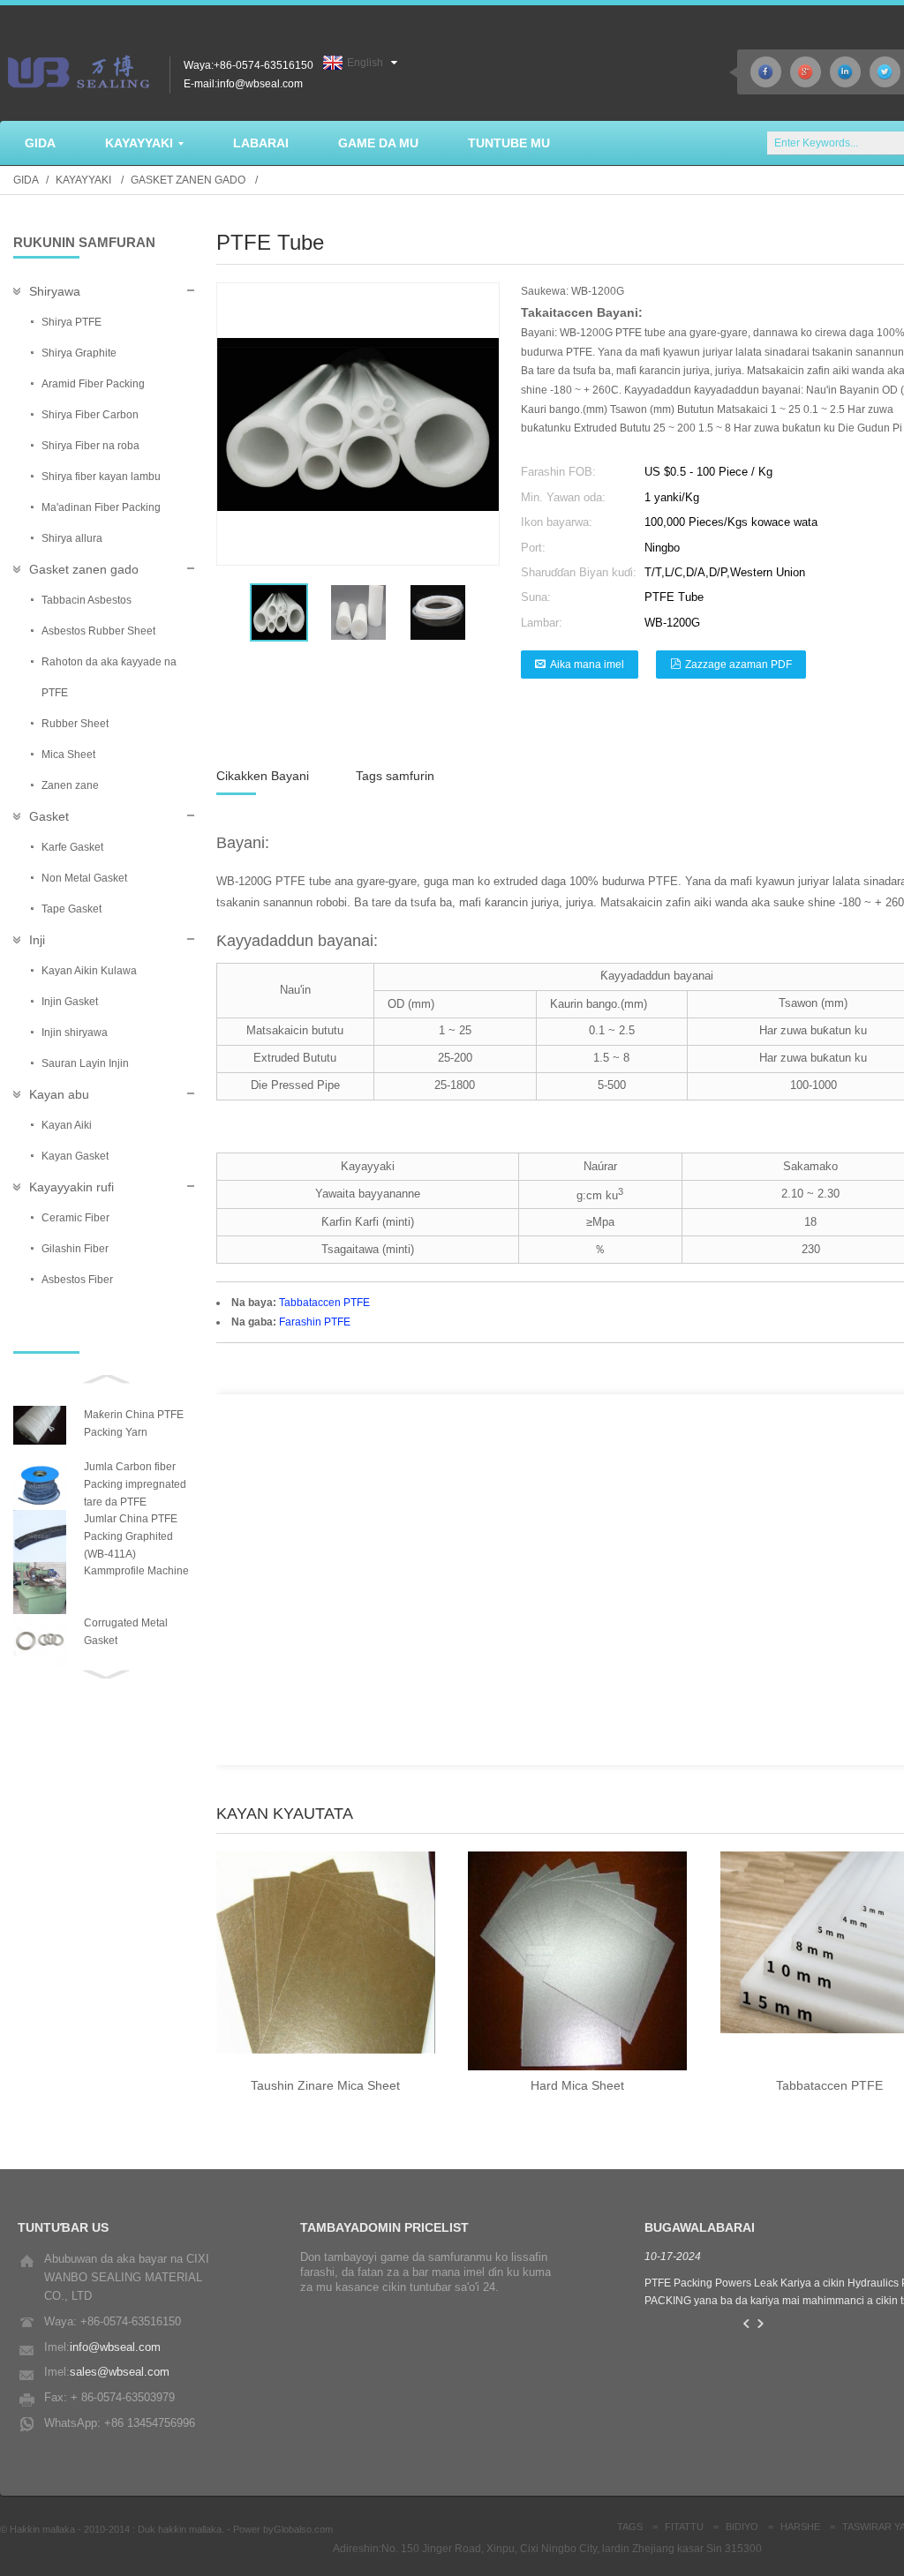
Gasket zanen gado (188, 180)
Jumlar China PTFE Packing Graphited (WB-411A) (131, 1536)
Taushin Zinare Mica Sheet (325, 2085)
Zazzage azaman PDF (738, 665)
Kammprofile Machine (136, 1571)
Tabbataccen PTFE (324, 1303)
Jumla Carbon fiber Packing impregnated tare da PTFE (135, 1484)
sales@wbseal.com (120, 2372)
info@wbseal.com (115, 2347)
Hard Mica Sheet (577, 2085)
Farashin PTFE (315, 1322)
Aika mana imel (587, 665)
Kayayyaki (83, 180)
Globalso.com (303, 2529)
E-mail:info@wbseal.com (243, 84)
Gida (26, 180)
